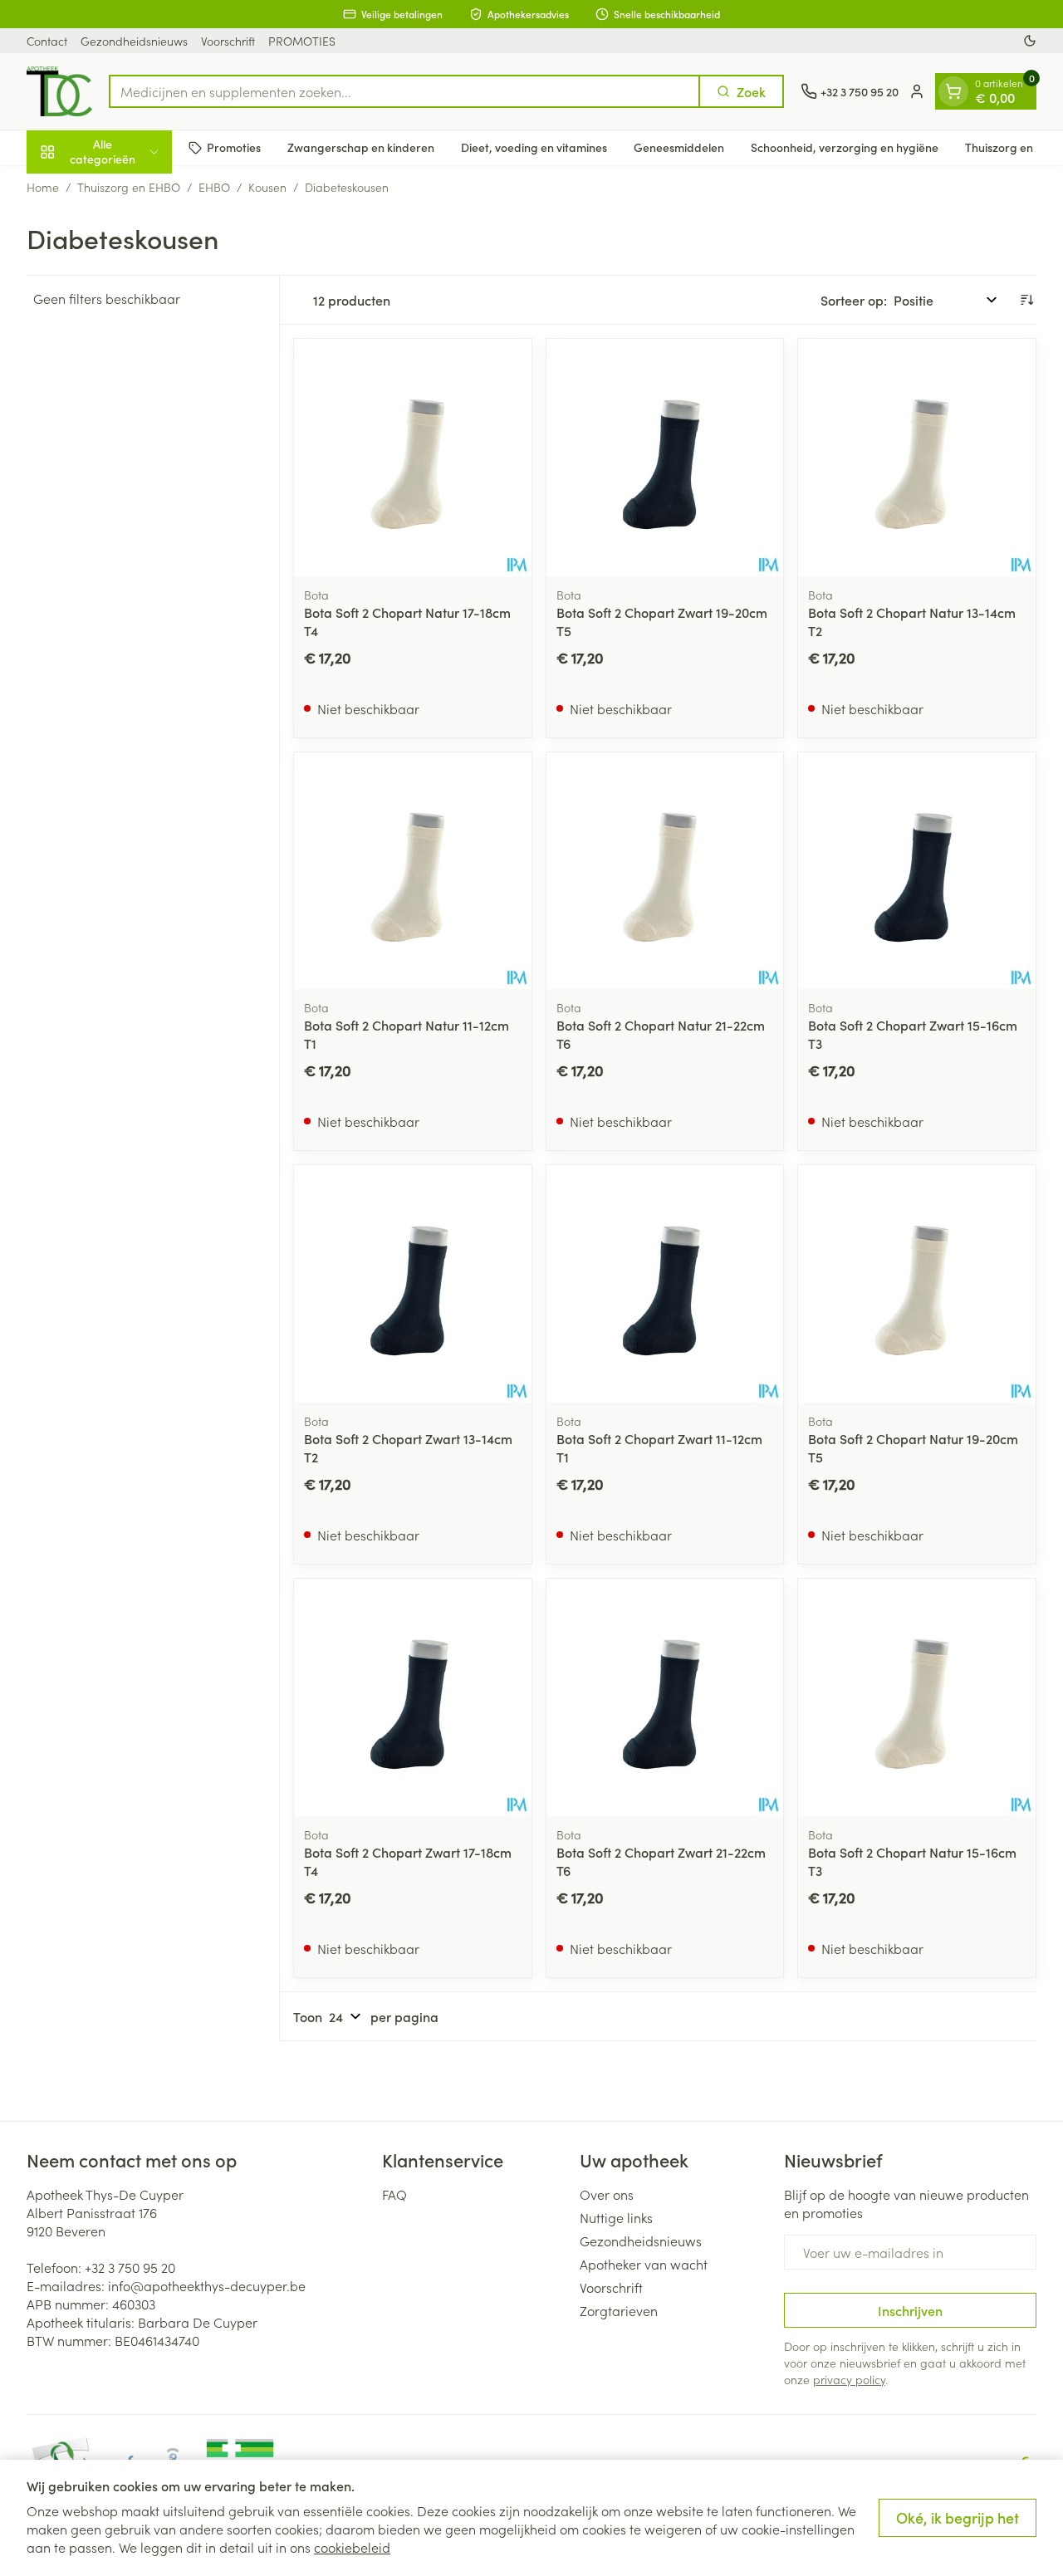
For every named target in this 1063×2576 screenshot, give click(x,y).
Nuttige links (616, 2217)
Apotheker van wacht (644, 2264)
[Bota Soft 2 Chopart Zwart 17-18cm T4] (413, 1697)
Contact (47, 41)
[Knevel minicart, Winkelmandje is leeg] (953, 91)
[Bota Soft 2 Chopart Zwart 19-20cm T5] (665, 458)
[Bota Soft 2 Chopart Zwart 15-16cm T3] (917, 871)
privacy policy (849, 2379)
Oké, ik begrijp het (958, 2517)
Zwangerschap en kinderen (361, 147)
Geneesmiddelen (679, 147)
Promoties (234, 147)
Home (43, 187)
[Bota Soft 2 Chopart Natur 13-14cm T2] (917, 458)
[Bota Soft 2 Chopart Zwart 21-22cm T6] (665, 1697)
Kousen (267, 187)
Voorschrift (228, 41)
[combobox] (404, 91)
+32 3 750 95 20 (130, 2267)
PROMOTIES (302, 41)
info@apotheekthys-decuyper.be (207, 2285)
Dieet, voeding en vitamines (534, 147)
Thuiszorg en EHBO (129, 187)
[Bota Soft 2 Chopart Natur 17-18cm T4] (413, 458)
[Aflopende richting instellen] (1026, 300)
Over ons (607, 2194)
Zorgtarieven (619, 2310)
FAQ (394, 2194)
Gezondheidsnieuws (134, 41)
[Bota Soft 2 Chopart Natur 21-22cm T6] (665, 871)
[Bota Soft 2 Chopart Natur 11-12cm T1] (413, 871)
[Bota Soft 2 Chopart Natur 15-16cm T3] (917, 1697)
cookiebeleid (352, 2547)
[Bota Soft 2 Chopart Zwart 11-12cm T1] (665, 1284)
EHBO (214, 187)
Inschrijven (910, 2310)
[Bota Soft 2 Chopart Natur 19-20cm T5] (917, 1284)
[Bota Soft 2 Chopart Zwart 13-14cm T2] (413, 1284)
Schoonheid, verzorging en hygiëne (845, 147)
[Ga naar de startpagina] (59, 91)
